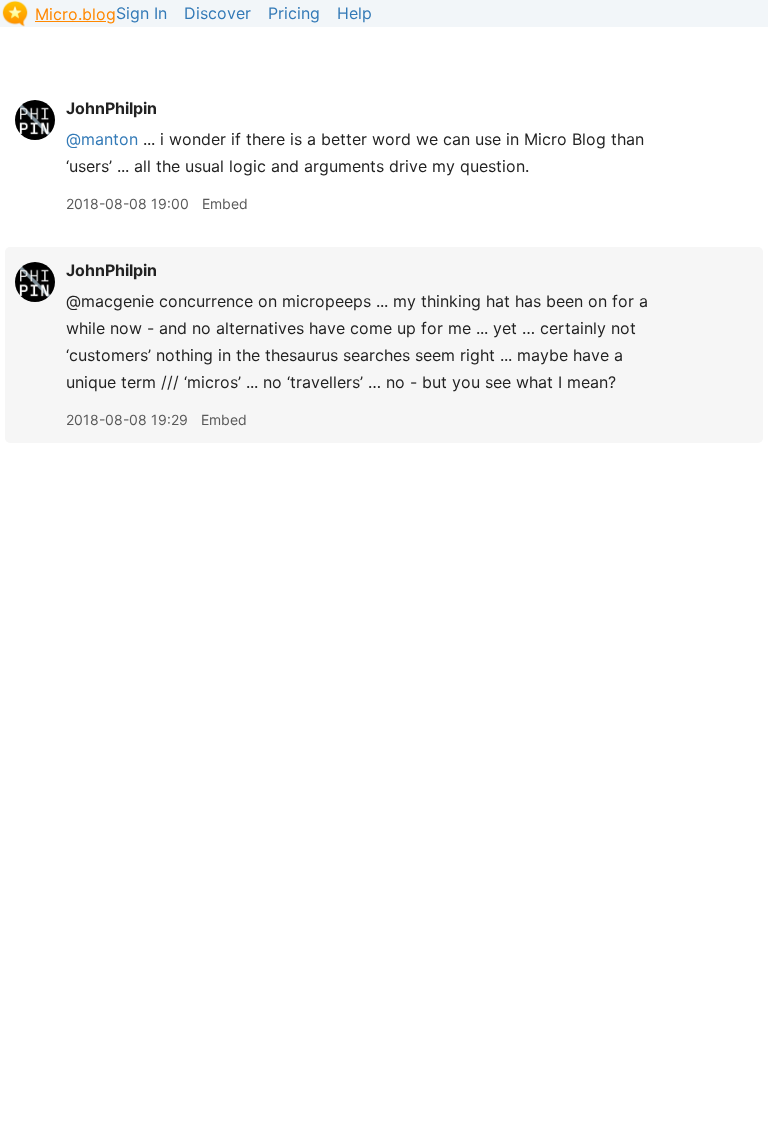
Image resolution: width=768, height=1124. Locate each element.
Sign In (141, 13)
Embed (225, 203)
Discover (217, 13)
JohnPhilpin (111, 108)
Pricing (294, 13)
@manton (102, 139)
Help (354, 13)
